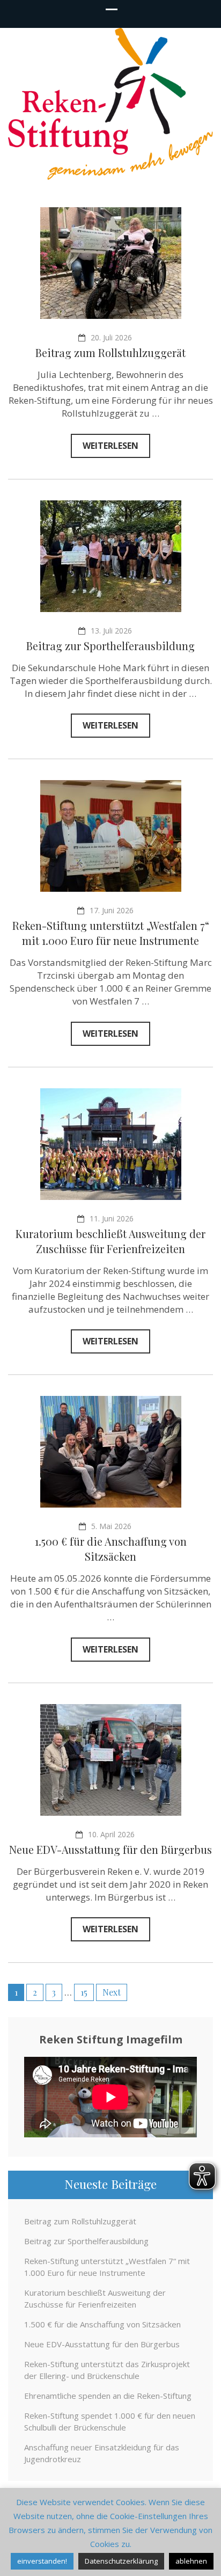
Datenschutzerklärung (121, 2561)
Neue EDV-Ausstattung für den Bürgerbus (110, 1849)
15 (84, 1992)
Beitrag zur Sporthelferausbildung (110, 646)
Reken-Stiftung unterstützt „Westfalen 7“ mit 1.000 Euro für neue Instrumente (111, 933)
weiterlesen (110, 446)
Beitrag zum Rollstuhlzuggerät (110, 352)
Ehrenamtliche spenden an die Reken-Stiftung (108, 2396)
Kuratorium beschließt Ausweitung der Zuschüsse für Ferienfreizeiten (110, 1241)
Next (112, 1992)
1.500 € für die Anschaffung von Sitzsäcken (111, 1549)
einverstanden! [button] (42, 2561)
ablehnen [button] (191, 2561)
